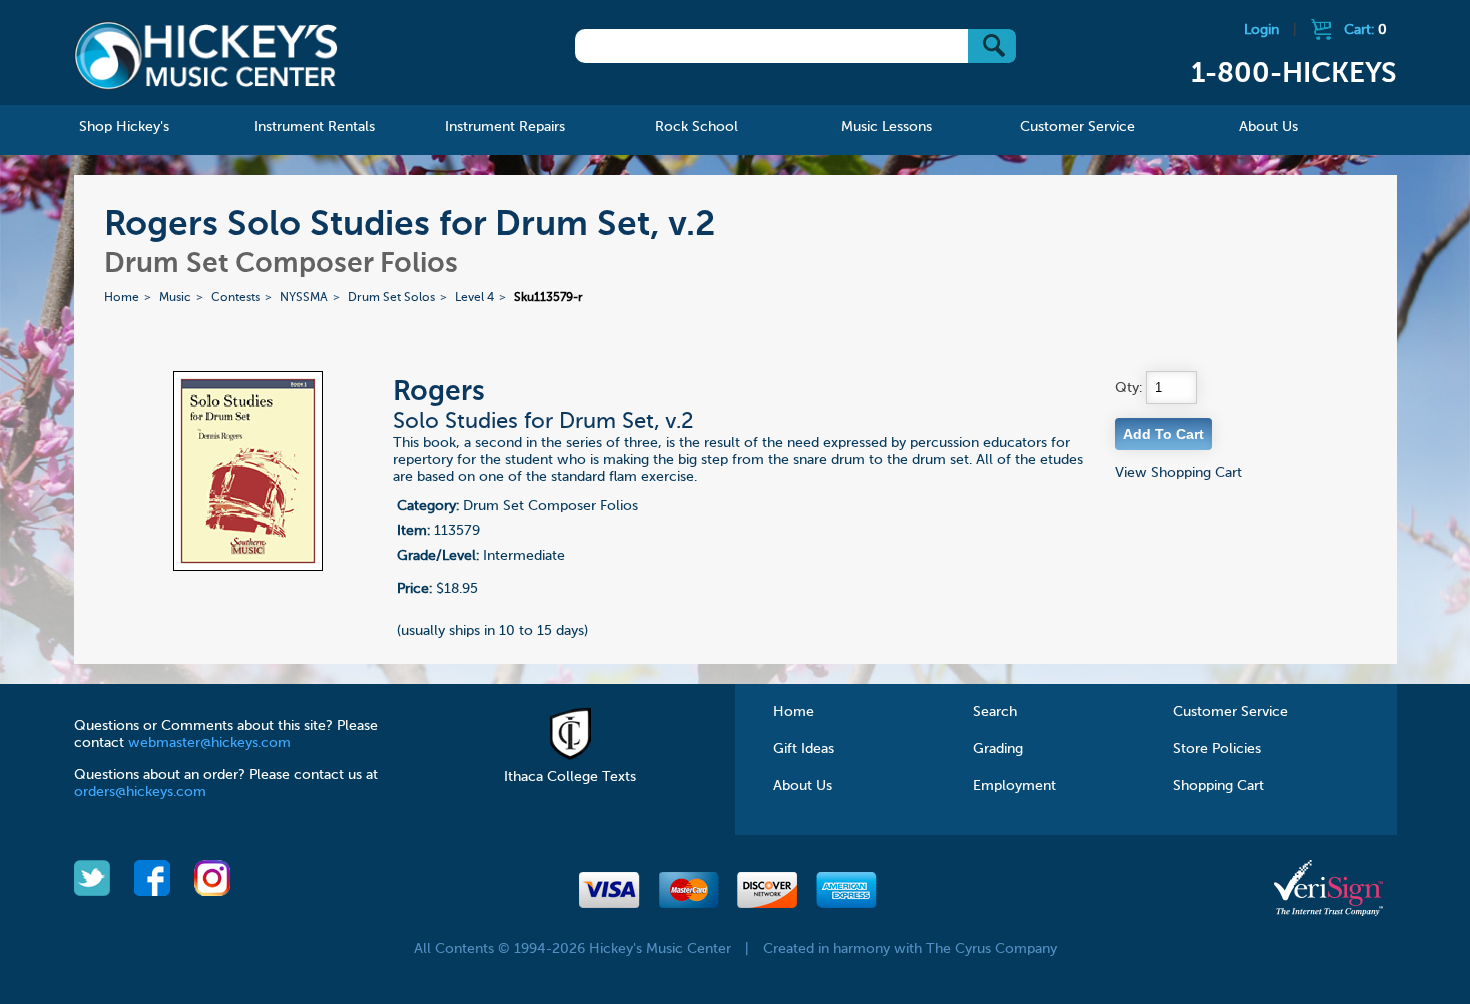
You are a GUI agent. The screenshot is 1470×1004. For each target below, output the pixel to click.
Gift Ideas (803, 749)
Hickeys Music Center (206, 55)
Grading (998, 749)
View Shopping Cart (1178, 473)
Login (1261, 30)
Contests (235, 298)
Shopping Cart (1218, 786)
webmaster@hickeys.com (209, 743)
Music (175, 298)
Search (995, 712)
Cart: (1365, 30)
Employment (1014, 786)
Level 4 (474, 298)
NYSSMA (304, 298)
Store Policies (1217, 749)
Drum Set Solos (391, 298)
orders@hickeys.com (140, 792)
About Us (802, 786)
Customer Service (1230, 712)
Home (121, 298)
